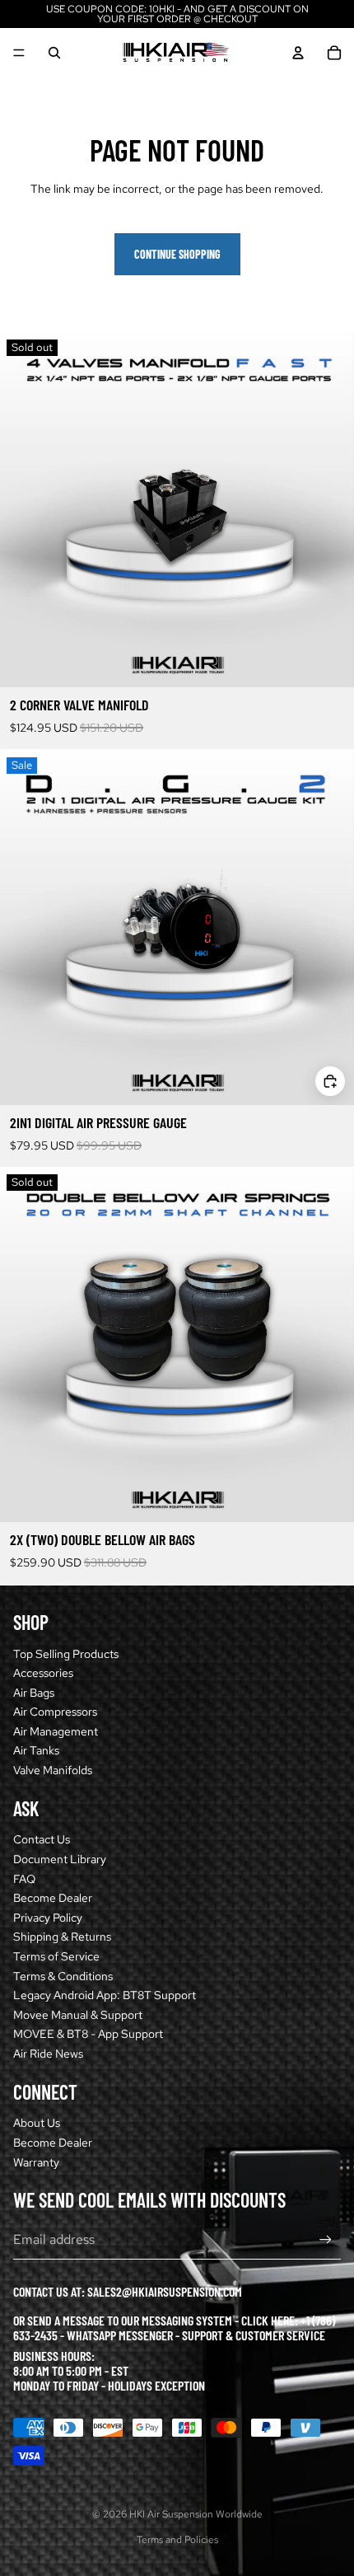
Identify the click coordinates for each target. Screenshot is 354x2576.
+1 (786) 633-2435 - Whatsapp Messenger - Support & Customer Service (174, 2328)
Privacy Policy (48, 1918)
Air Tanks (36, 1750)
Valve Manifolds (53, 1770)
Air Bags (34, 1693)
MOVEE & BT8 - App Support (88, 2034)
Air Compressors (55, 1712)
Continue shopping (177, 254)
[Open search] (54, 53)
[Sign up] (326, 2240)
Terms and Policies (177, 2540)
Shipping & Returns (62, 1937)
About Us (37, 2123)
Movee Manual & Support (78, 2015)
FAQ (24, 1879)
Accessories (43, 1673)
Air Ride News (48, 2054)
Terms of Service (56, 1956)
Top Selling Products (66, 1654)
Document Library (60, 1859)
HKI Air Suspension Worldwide (196, 2514)
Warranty (36, 2162)
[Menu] (19, 53)
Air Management (56, 1731)
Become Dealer (53, 1898)
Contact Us (42, 1839)
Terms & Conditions (63, 1976)
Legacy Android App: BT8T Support (105, 1995)
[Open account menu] (298, 53)
